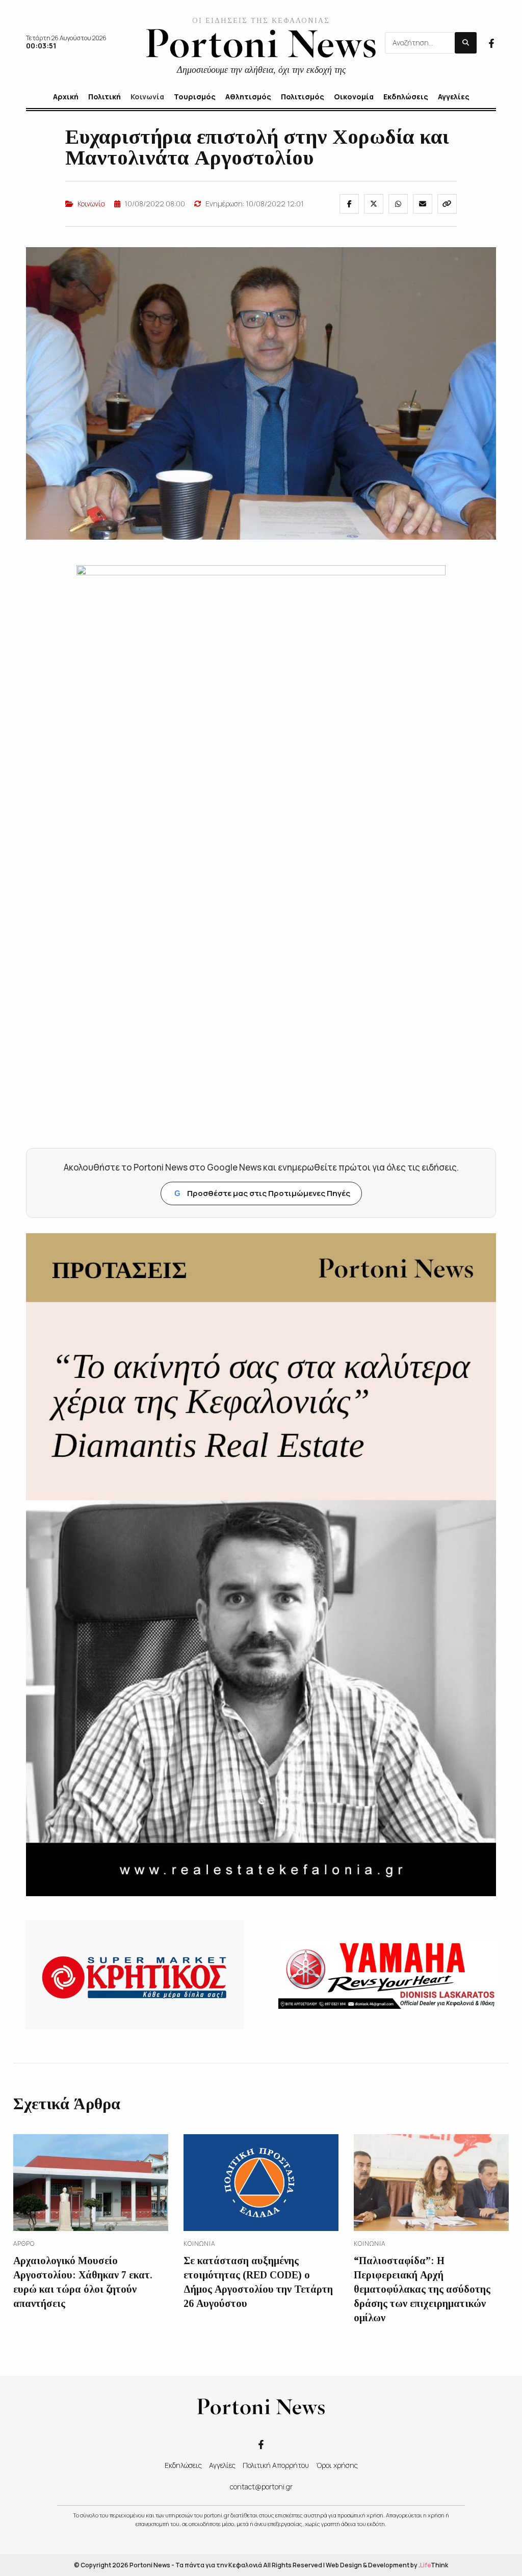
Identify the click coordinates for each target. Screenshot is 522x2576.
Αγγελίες (222, 2465)
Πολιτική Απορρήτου (276, 2465)
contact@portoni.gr (261, 2487)
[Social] (491, 42)
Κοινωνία (91, 204)
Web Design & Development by (387, 2565)
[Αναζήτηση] (466, 43)
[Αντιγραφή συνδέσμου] (447, 204)
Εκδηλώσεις (183, 2465)
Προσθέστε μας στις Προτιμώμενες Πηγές (262, 1193)
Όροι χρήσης (337, 2465)
